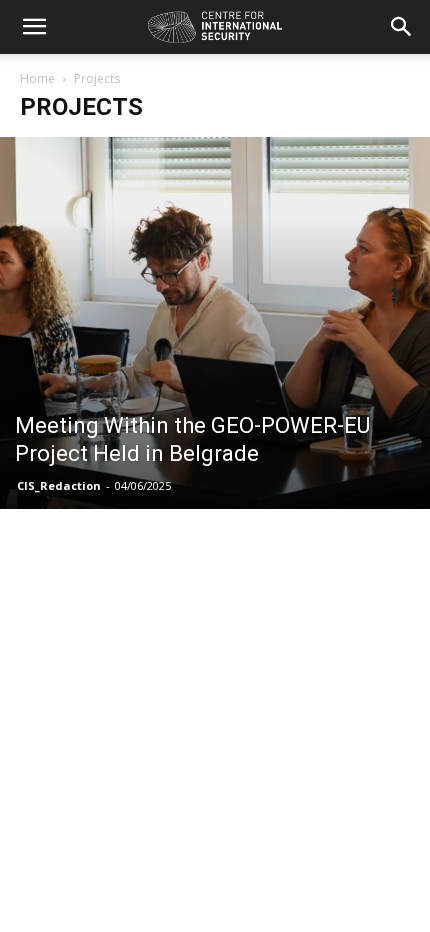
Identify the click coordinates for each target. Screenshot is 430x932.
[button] (34, 27)
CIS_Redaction (59, 485)
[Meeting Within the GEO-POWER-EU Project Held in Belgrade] (215, 323)
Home (37, 78)
